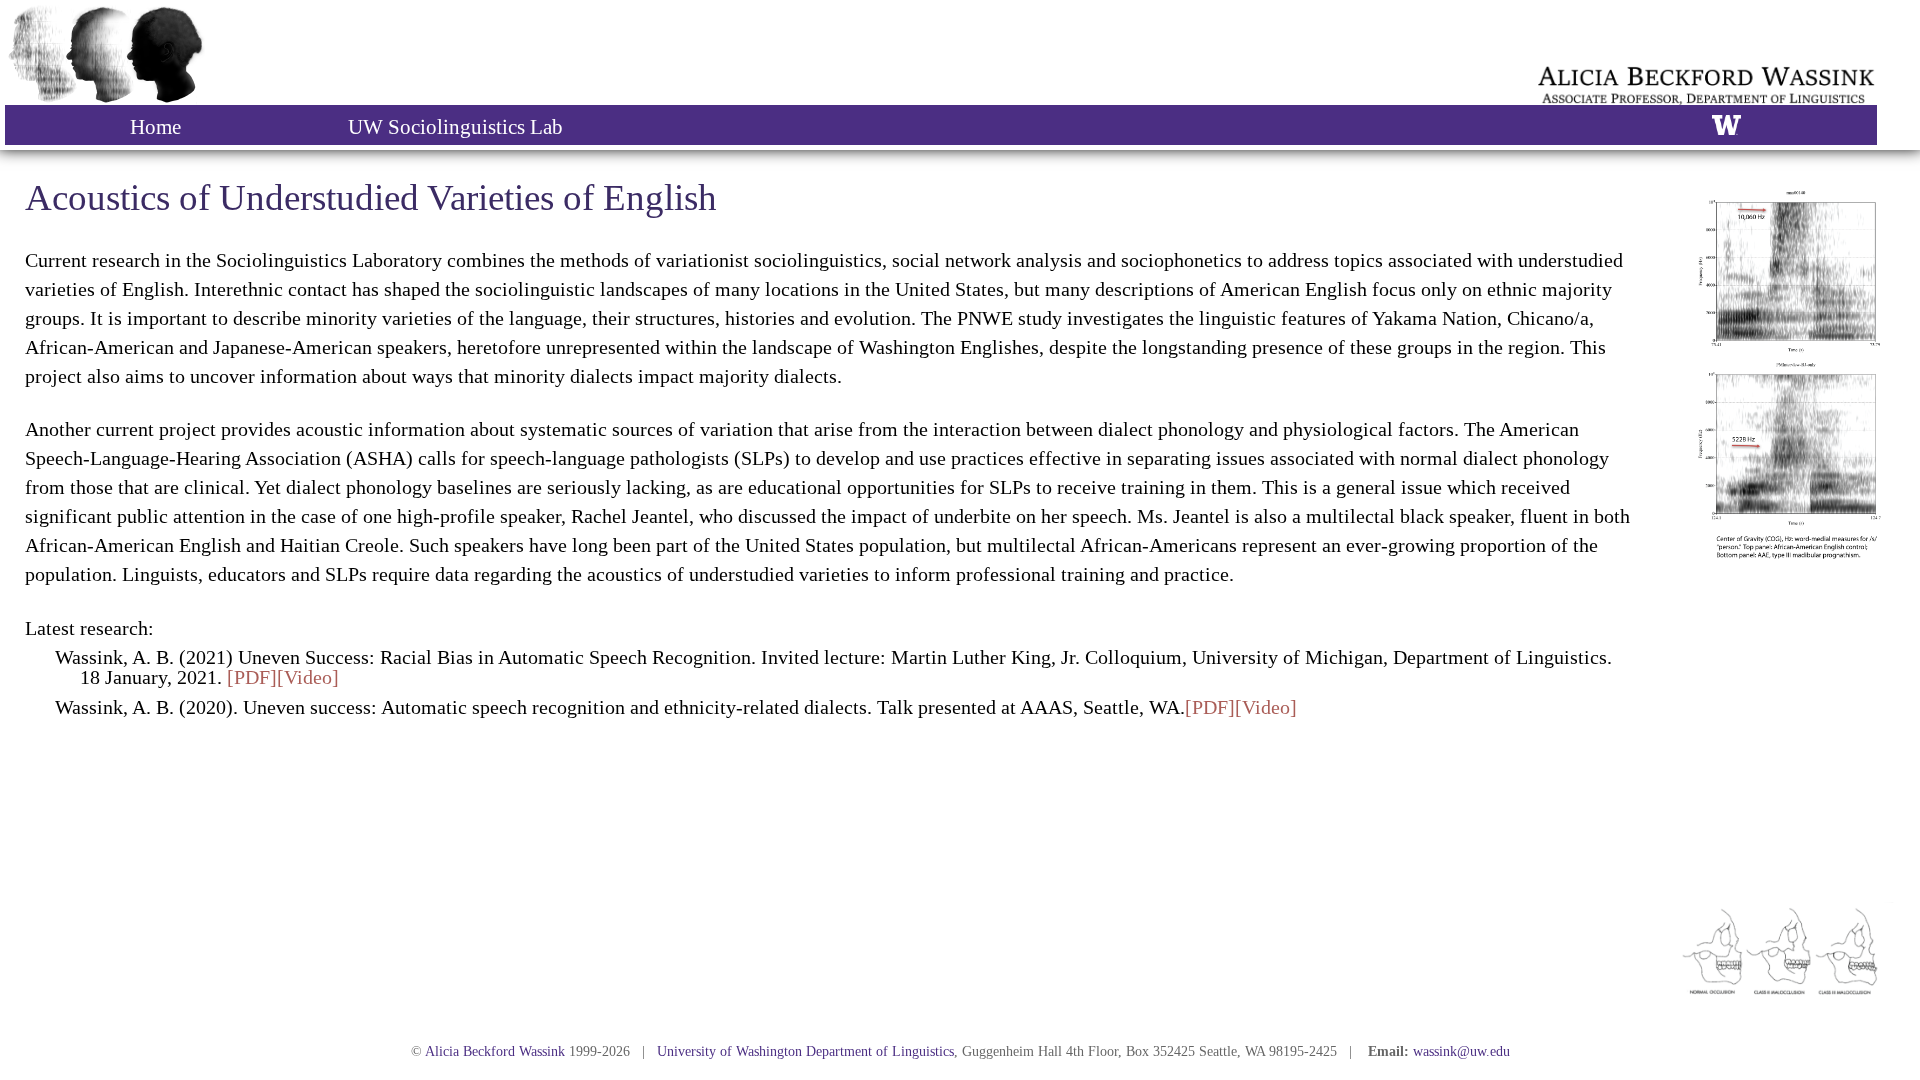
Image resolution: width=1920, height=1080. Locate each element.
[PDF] (252, 677)
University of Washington (729, 1051)
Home (155, 127)
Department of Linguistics (880, 1051)
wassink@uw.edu (1461, 1051)
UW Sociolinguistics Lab (455, 127)
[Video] (308, 677)
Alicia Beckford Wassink (495, 1051)
